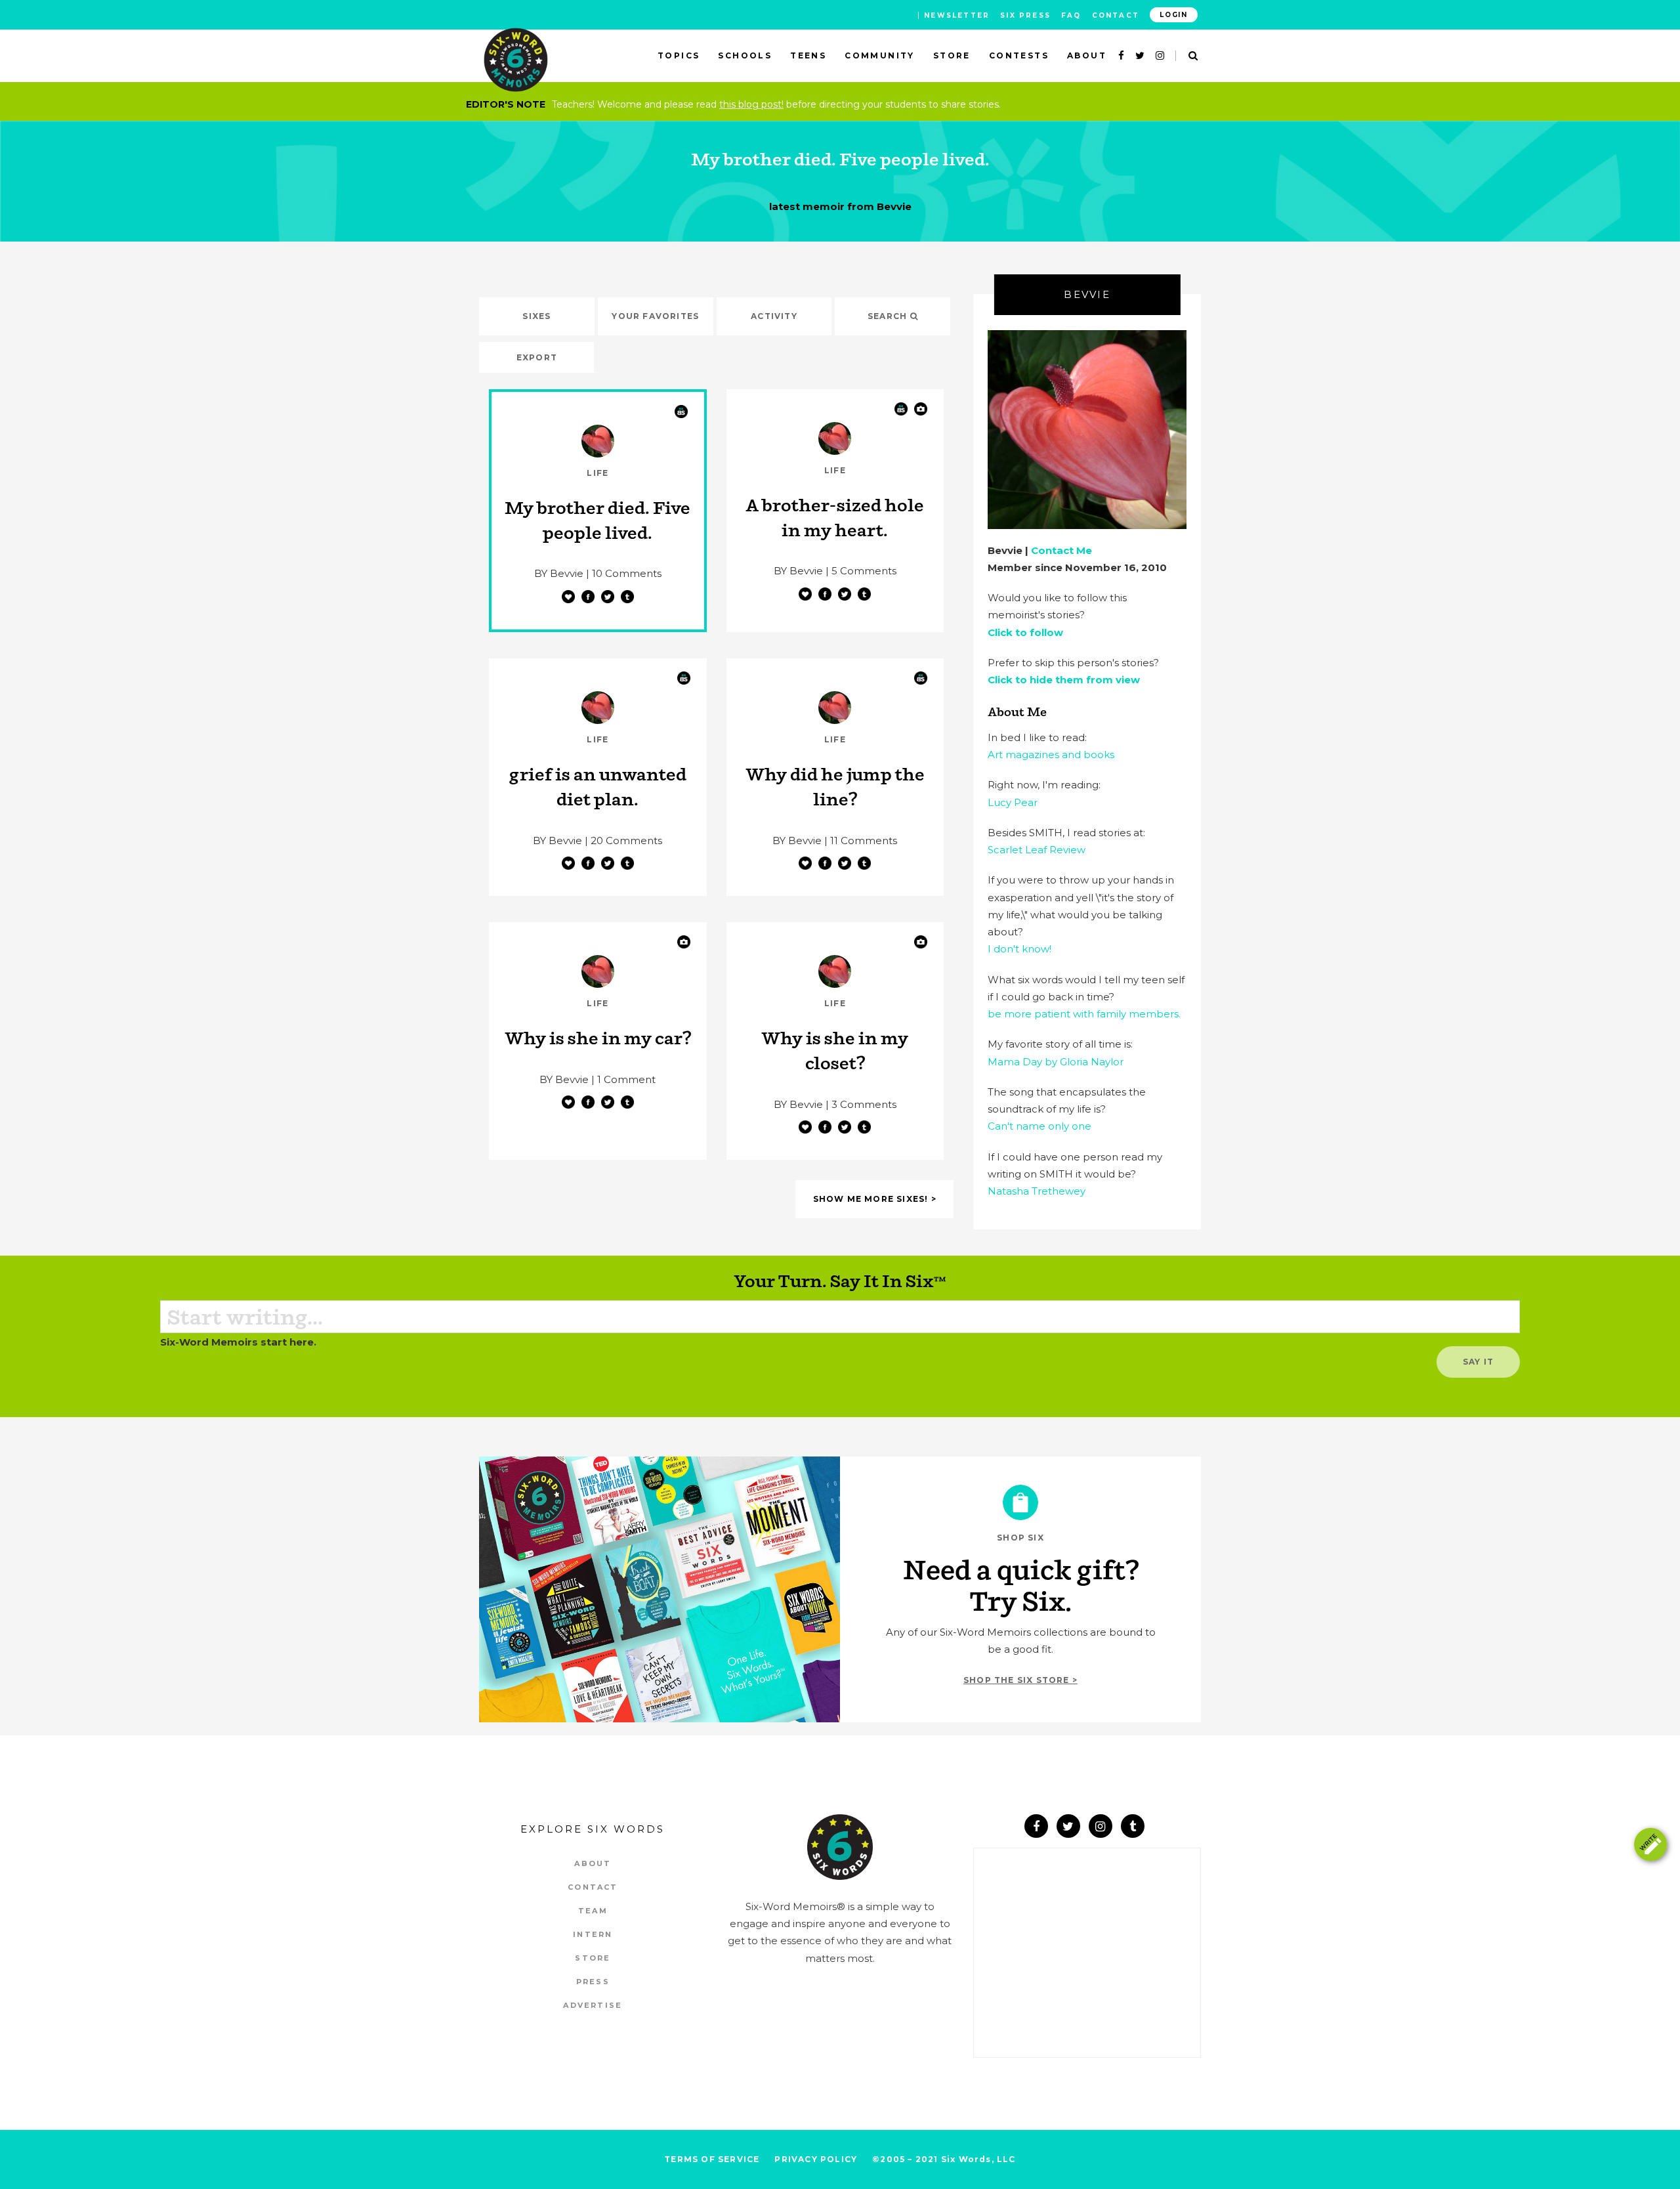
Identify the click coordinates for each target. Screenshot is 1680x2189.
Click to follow (1025, 632)
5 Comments (864, 571)
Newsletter (957, 15)
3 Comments (864, 1104)
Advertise (593, 2005)
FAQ (1071, 15)
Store (593, 1958)
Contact (1116, 15)
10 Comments (627, 573)
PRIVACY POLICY (816, 2159)
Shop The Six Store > (1020, 1680)
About (593, 1863)
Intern (593, 1934)
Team (593, 1911)
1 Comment (626, 1079)
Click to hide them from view (1064, 680)
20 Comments (626, 840)
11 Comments (864, 840)
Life (598, 473)
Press (593, 1982)
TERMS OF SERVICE (712, 2159)
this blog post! (751, 104)
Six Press (1025, 15)
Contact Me (1061, 550)
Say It (1478, 1362)
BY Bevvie (559, 573)
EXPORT (537, 357)
